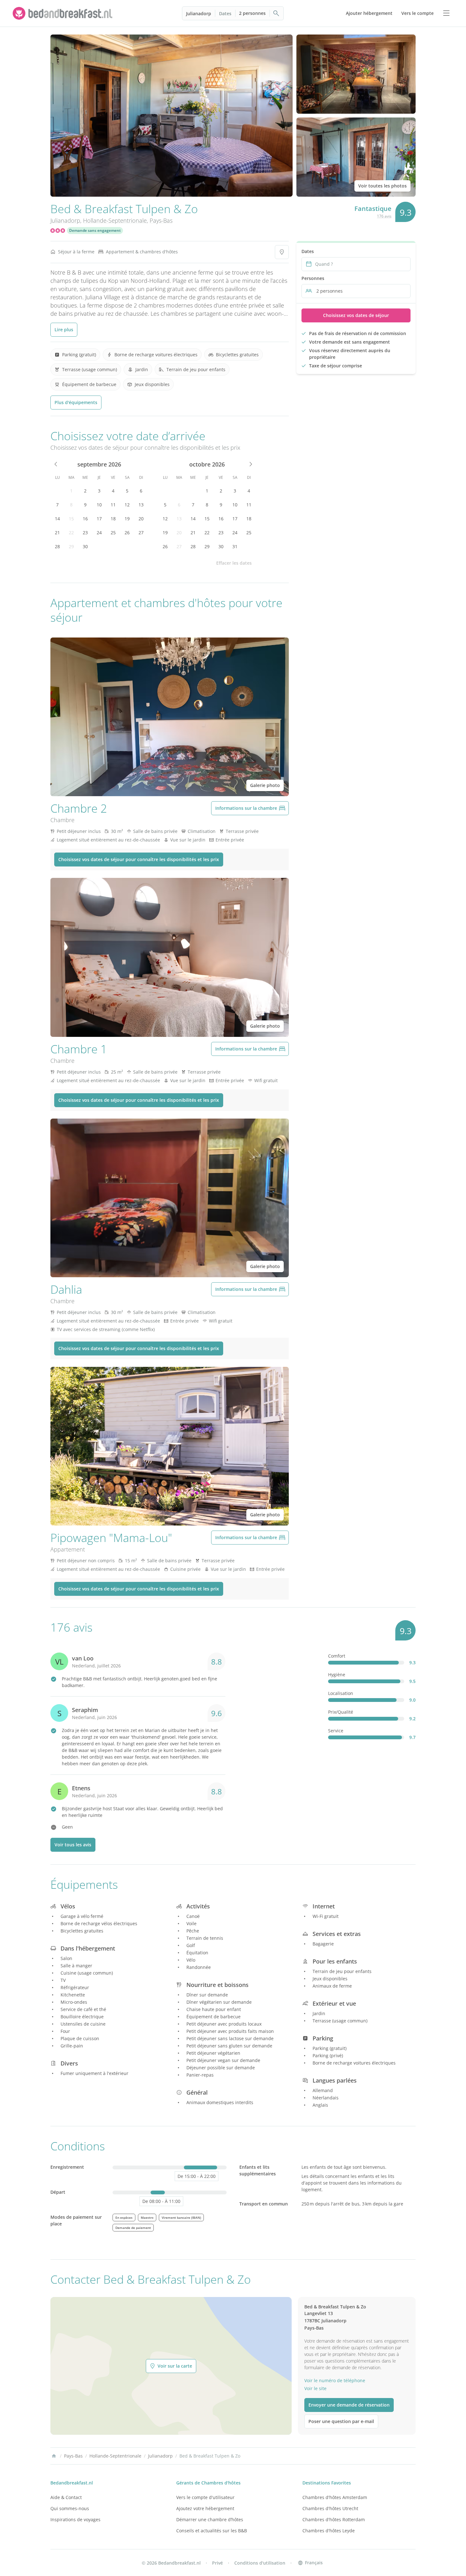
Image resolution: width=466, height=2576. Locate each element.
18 (113, 519)
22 (71, 533)
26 (127, 533)
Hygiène (337, 1675)
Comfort (337, 1656)
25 (113, 533)
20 (141, 519)
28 (57, 546)
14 (57, 519)
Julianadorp (199, 13)
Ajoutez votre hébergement (205, 2508)
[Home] (54, 2456)
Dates (225, 13)
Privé (217, 2563)
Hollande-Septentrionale (115, 220)
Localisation (341, 1693)
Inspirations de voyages (75, 2519)
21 (57, 533)
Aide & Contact (66, 2497)
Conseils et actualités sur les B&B (212, 2531)
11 (113, 505)
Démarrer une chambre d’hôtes (210, 2519)
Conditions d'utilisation (260, 2563)
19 (127, 519)
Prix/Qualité (341, 1712)
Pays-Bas (161, 220)
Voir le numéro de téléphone (335, 2380)
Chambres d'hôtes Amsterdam (335, 2497)
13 (141, 505)
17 (99, 519)
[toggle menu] (446, 13)
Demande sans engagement (95, 230)
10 (99, 505)
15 (71, 519)
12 (127, 505)
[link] (63, 13)
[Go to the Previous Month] (56, 464)
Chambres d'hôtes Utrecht (330, 2508)
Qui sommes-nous (70, 2508)
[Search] (276, 13)
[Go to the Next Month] (250, 464)
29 (71, 546)
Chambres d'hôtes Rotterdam (334, 2519)
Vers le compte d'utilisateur (205, 2497)
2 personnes (252, 13)
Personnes (313, 278)
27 (141, 533)
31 (235, 546)
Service (336, 1731)
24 (99, 533)
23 (85, 533)
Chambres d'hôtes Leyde (329, 2531)
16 (85, 519)
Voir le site (315, 2388)
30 (85, 546)
